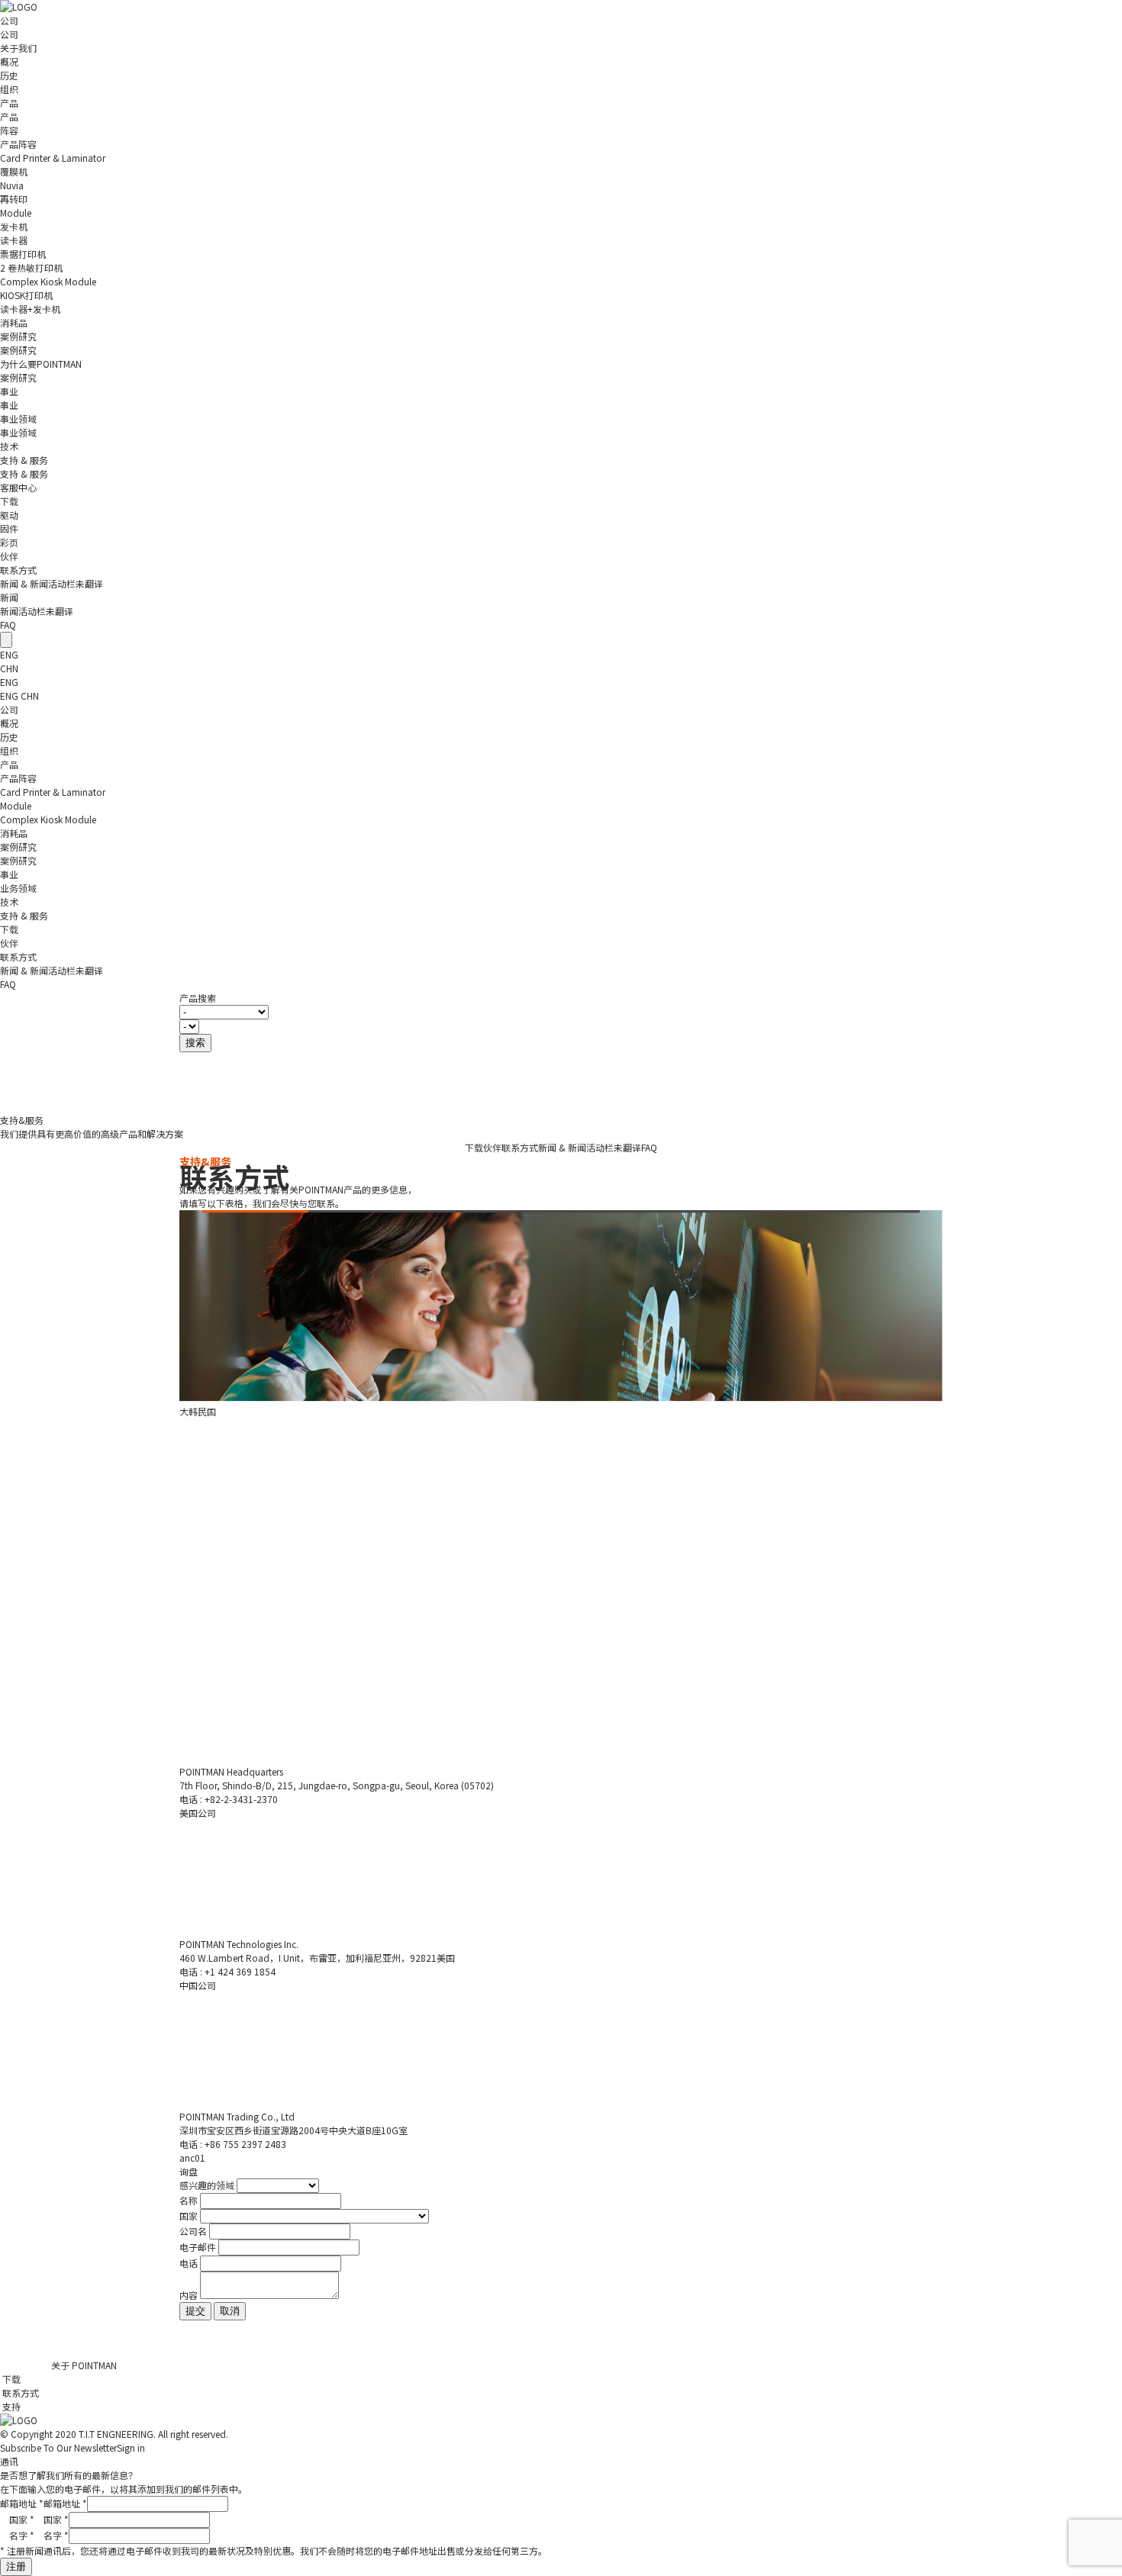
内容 (189, 2295)
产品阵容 (18, 144)
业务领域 (18, 888)
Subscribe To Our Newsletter (73, 2447)
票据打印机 (23, 254)
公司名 (193, 2231)
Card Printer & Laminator (53, 158)
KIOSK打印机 (26, 295)
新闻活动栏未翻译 (37, 611)
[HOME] (19, 6)
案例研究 (18, 336)
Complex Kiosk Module (48, 281)
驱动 (9, 515)
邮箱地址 (65, 2503)
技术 (9, 446)
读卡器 (14, 240)
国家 (189, 2215)
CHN (9, 668)
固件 (9, 528)
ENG (10, 654)
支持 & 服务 (24, 460)
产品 (9, 103)
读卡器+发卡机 (30, 309)
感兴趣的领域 (207, 2185)
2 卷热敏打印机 (31, 267)
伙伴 (9, 556)
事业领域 (18, 432)
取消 (230, 2311)
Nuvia (12, 185)
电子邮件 (198, 2247)
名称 (189, 2200)
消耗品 (14, 322)
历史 (9, 75)
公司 (9, 20)
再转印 (14, 199)
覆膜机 (14, 171)
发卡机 (14, 226)
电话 (189, 2263)
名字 (56, 2535)
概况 (9, 61)
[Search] (6, 640)
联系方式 (18, 570)
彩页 (9, 542)
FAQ (8, 625)
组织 (9, 89)
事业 (9, 391)
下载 (9, 501)
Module (16, 213)
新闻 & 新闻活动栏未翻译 (52, 583)
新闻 (9, 597)
